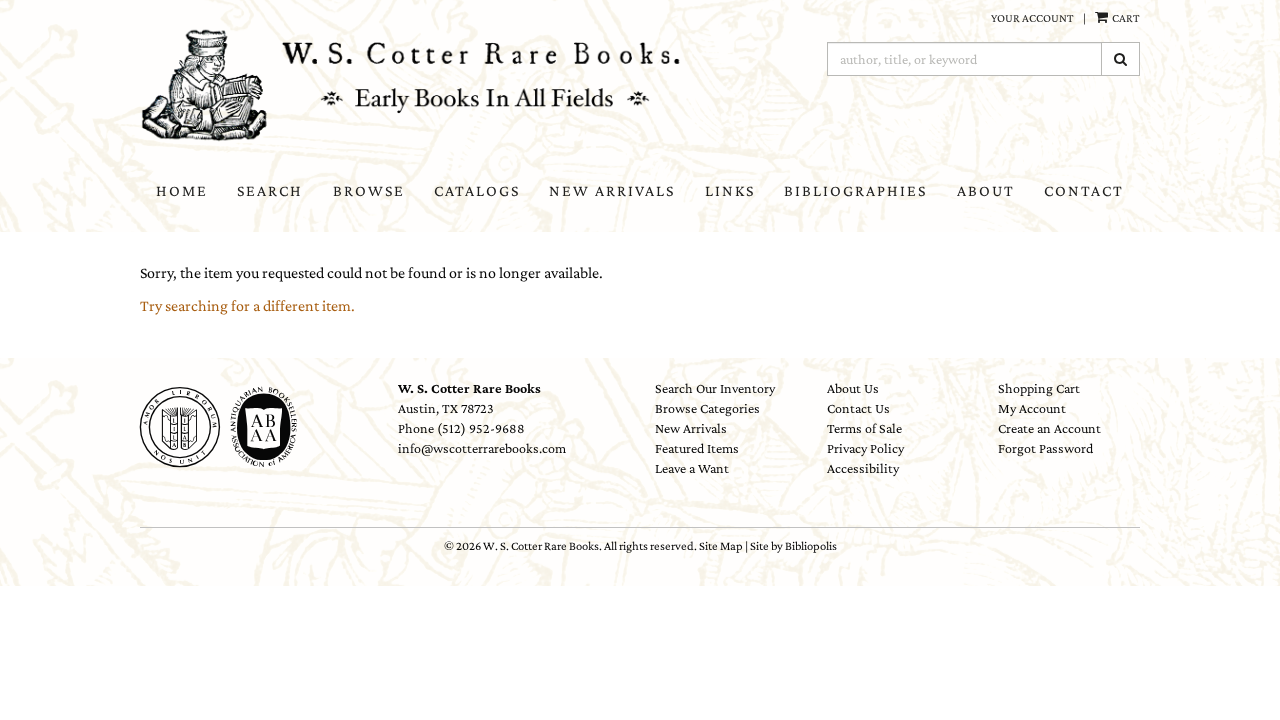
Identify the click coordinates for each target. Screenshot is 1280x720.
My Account (1032, 408)
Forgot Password (1045, 448)
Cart (1125, 18)
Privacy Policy (865, 448)
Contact (1084, 190)
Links (730, 190)
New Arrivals (612, 190)
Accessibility (863, 468)
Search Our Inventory (715, 388)
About (986, 190)
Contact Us (858, 408)
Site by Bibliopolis (793, 546)
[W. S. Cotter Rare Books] (425, 85)
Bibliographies (855, 190)
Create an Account (1049, 428)
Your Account (1032, 18)
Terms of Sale (864, 428)
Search (270, 190)
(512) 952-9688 (481, 428)
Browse (369, 190)
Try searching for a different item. (247, 305)
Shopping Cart (1039, 388)
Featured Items (697, 448)
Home (182, 190)
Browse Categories (707, 408)
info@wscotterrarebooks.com (482, 448)
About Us (853, 388)
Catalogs (477, 190)
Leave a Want (692, 468)
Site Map (721, 546)
